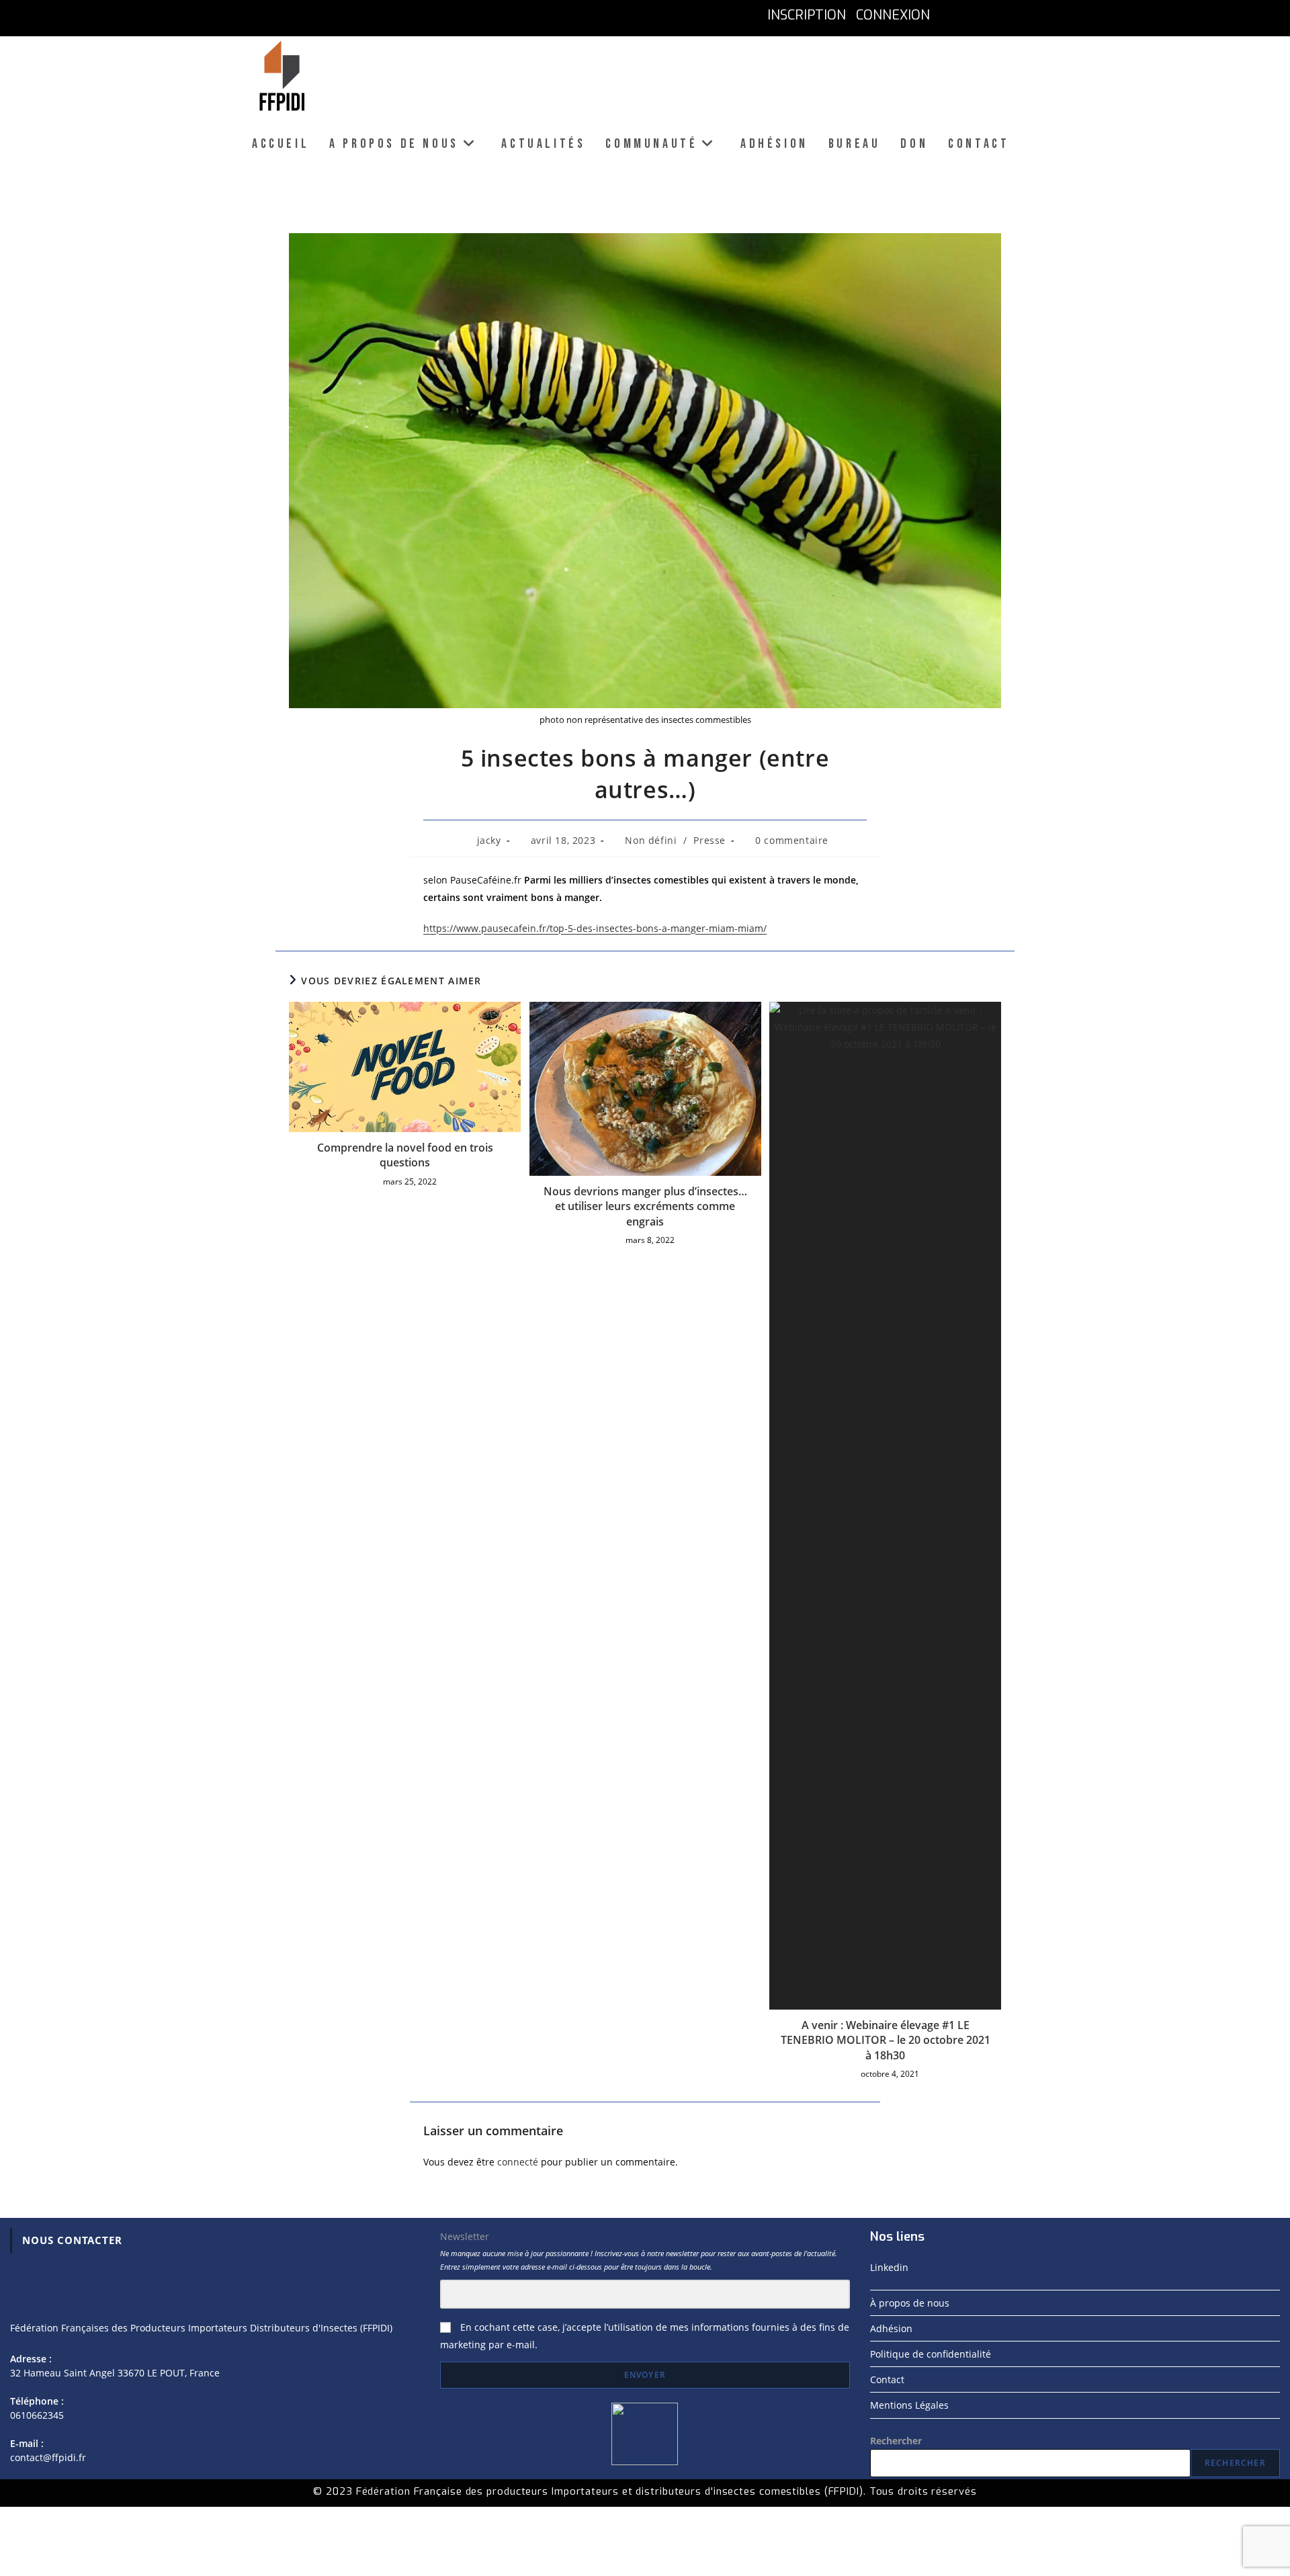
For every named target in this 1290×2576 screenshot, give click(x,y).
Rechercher (896, 2441)
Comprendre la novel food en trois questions (405, 1155)
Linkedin (889, 2267)
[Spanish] (1038, 15)
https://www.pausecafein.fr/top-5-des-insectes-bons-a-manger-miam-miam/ (595, 928)
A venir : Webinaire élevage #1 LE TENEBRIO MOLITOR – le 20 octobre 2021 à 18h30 (886, 2040)
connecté (518, 2162)
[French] (950, 15)
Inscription (807, 15)
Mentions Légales (909, 2405)
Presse (709, 840)
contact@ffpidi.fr (48, 2457)
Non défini (651, 840)
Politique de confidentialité (931, 2354)
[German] (1009, 15)
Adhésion (891, 2328)
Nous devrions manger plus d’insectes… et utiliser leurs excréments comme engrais (645, 1206)
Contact (887, 2379)
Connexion (893, 15)
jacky (489, 840)
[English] (979, 15)
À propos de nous (910, 2303)
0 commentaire (792, 840)
